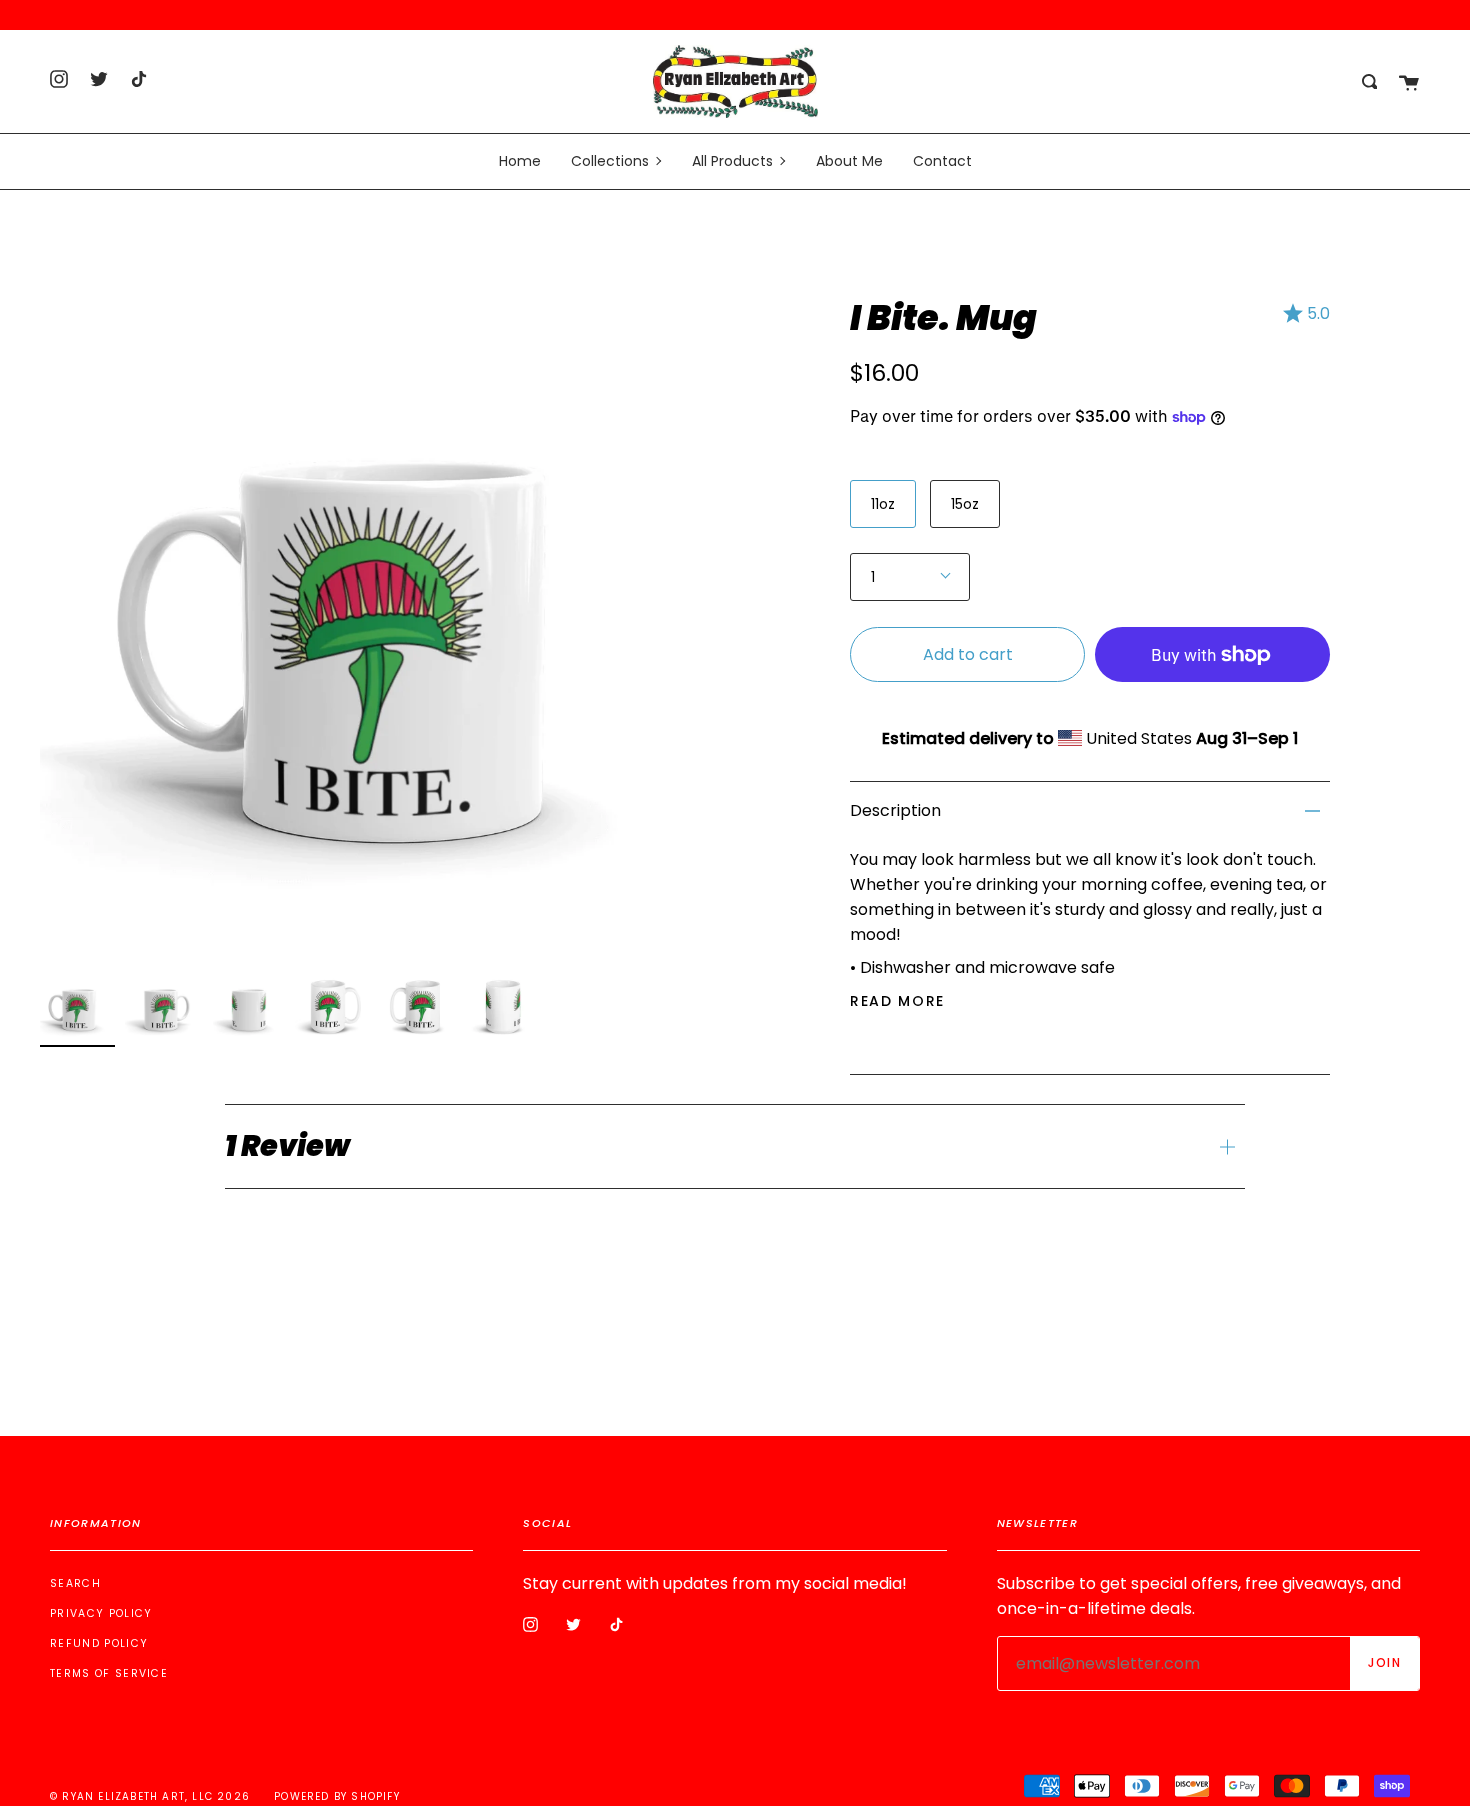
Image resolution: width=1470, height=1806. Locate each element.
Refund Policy (99, 1643)
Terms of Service (109, 1673)
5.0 (1318, 313)
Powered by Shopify (337, 1796)
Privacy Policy (101, 1613)
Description (895, 810)
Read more (897, 1001)
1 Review (287, 1146)
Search (75, 1583)
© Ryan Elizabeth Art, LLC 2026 (150, 1796)
